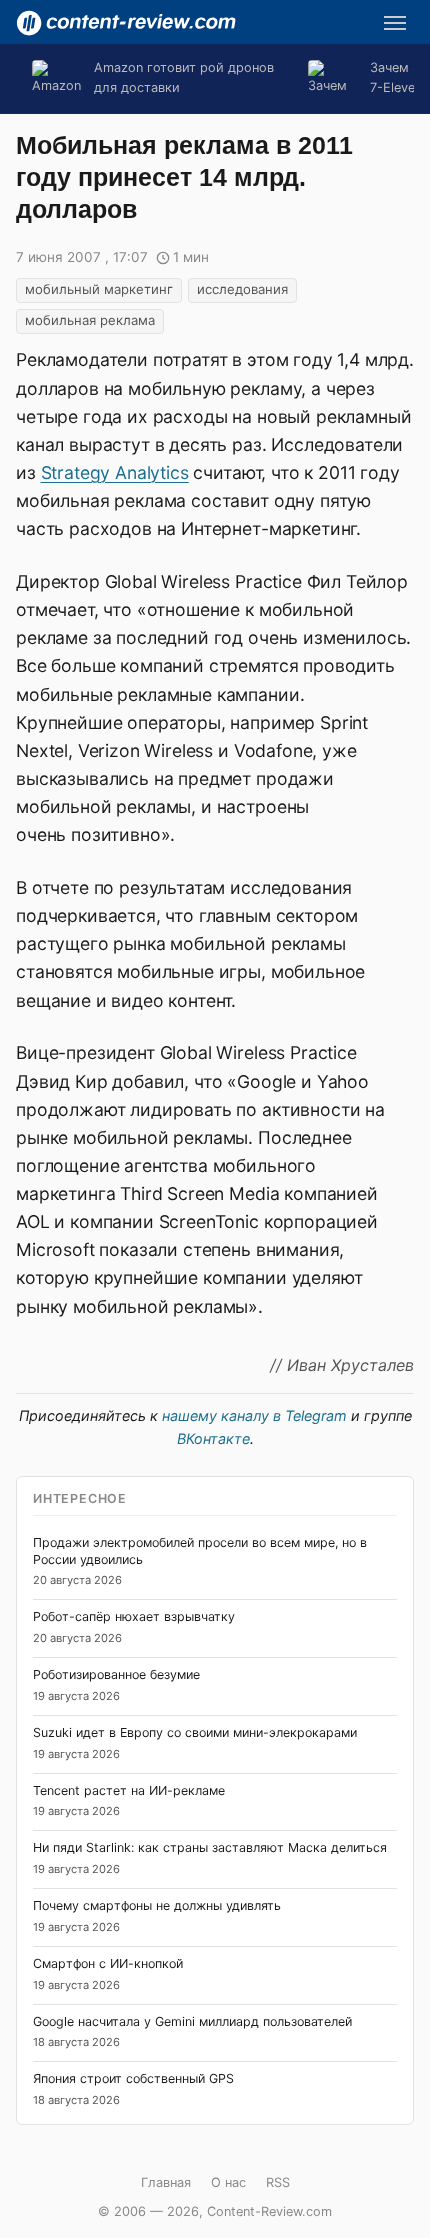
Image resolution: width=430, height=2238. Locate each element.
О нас (228, 2182)
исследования (242, 289)
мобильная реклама (90, 320)
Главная (166, 2182)
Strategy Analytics (115, 472)
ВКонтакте (213, 1438)
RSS (278, 2182)
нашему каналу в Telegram (254, 1415)
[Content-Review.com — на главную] (126, 23)
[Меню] (395, 23)
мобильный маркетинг (99, 289)
